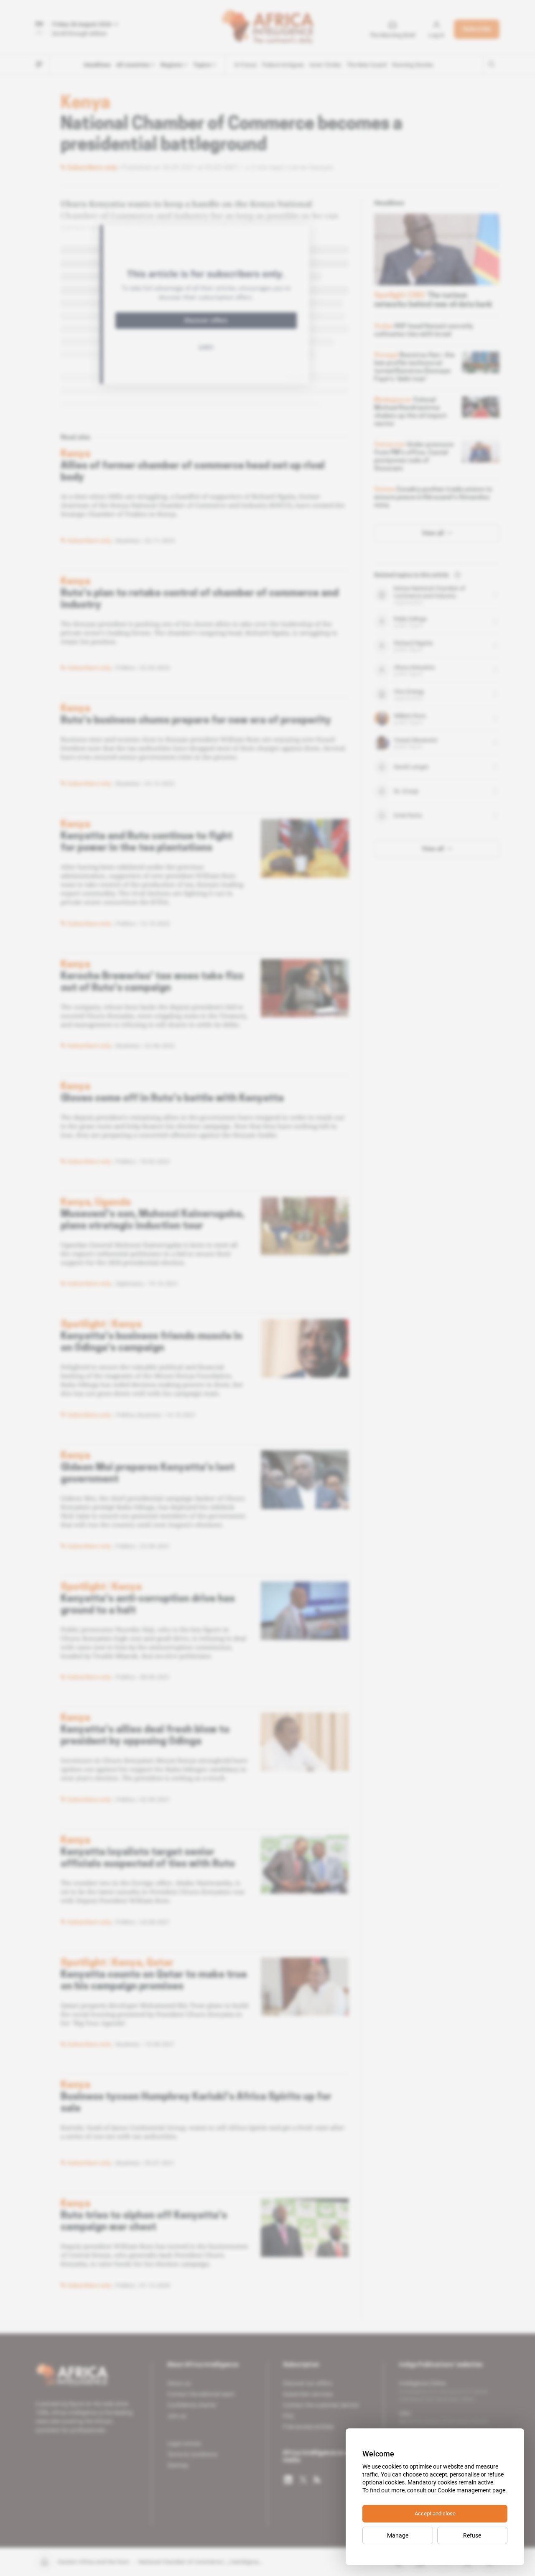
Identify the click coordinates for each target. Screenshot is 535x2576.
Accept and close (435, 2513)
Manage (398, 2535)
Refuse (472, 2535)
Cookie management (464, 2490)
